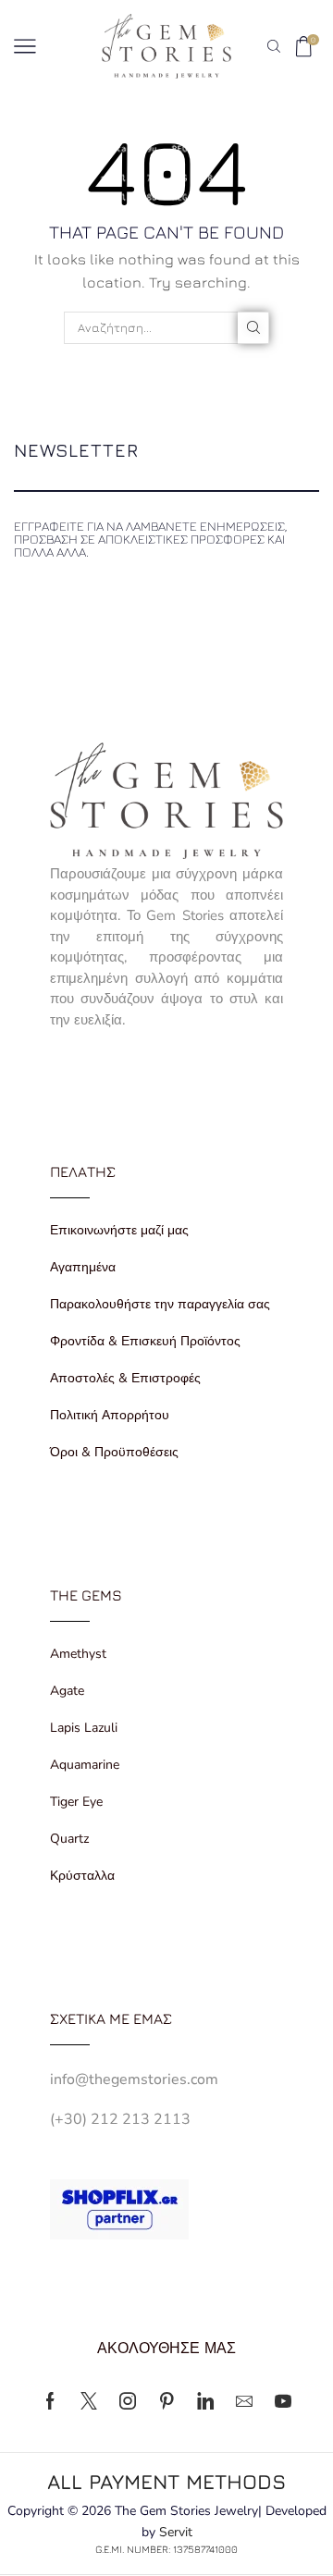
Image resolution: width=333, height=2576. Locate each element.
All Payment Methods (166, 2481)
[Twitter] (89, 2401)
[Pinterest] (166, 2401)
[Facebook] (50, 2401)
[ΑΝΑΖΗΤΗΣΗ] (253, 327)
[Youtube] (283, 2401)
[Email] (244, 2401)
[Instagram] (128, 2401)
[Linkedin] (205, 2401)
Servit (176, 2532)
